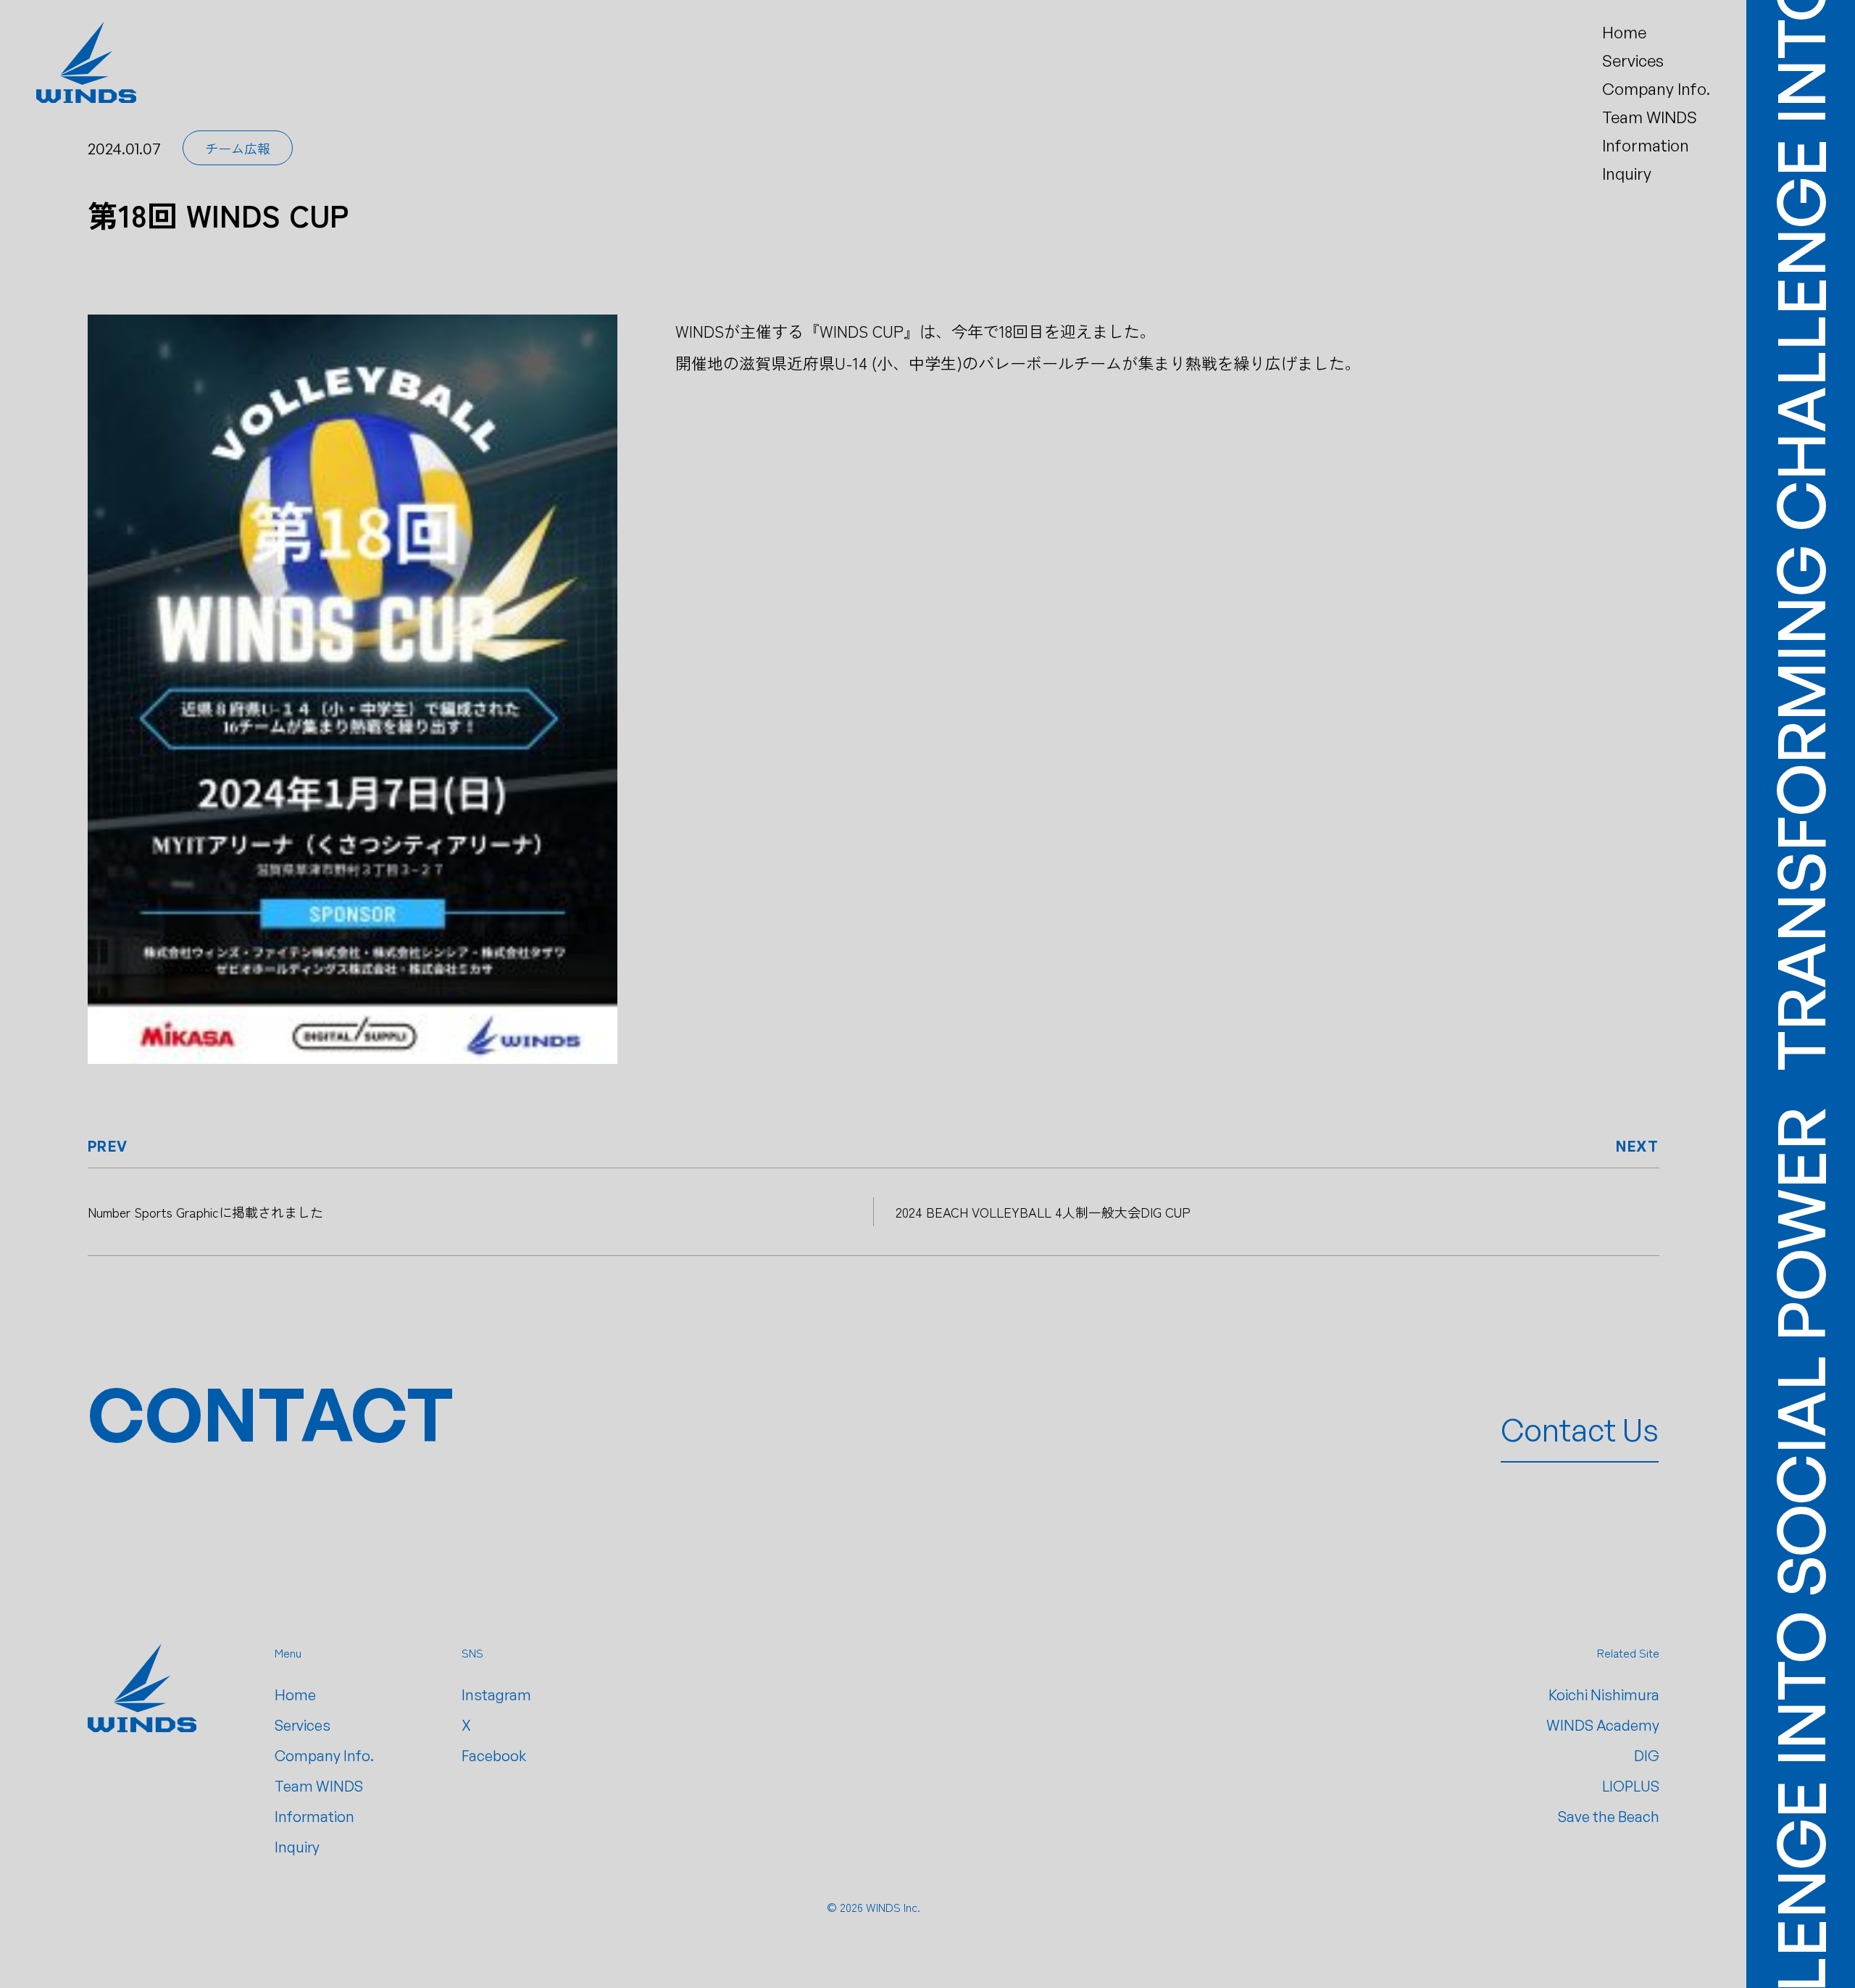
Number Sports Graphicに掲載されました (205, 1212)
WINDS (883, 1907)
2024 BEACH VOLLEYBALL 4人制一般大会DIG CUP (1043, 1212)
